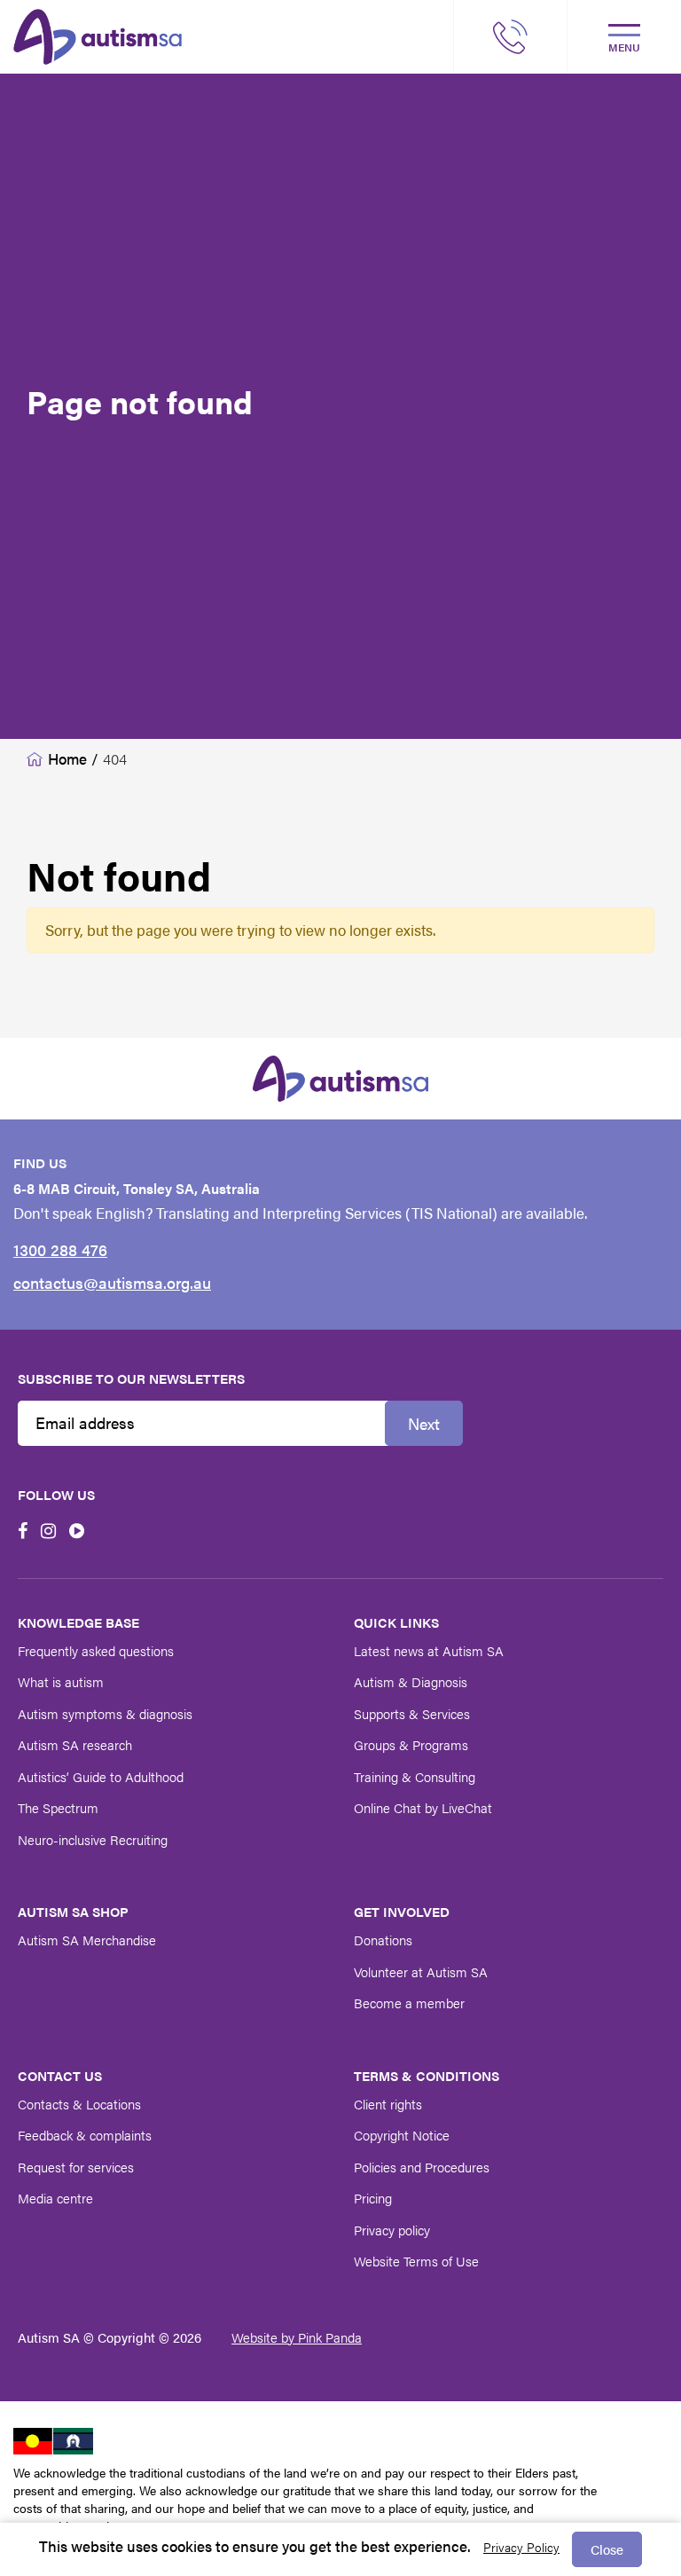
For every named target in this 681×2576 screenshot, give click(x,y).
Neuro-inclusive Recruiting (93, 1839)
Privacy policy (392, 2230)
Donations (383, 1940)
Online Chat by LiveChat (423, 1807)
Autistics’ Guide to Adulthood (101, 1776)
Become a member (409, 2003)
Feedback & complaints (85, 2135)
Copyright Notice (402, 2135)
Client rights (388, 2104)
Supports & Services (412, 1713)
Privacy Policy (521, 2547)
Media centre (55, 2198)
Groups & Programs (411, 1744)
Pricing (373, 2198)
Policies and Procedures (422, 2167)
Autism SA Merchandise (87, 1940)
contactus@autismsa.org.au (112, 1282)
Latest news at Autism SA (429, 1650)
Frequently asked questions (96, 1650)
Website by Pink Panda (297, 2337)
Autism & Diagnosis (411, 1681)
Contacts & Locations (79, 2104)
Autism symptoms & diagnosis (105, 1713)
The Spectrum (58, 1807)
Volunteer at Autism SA (421, 1971)
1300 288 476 (60, 1249)
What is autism (61, 1681)
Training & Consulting (415, 1776)
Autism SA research (75, 1744)
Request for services (76, 2167)
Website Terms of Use (416, 2261)
